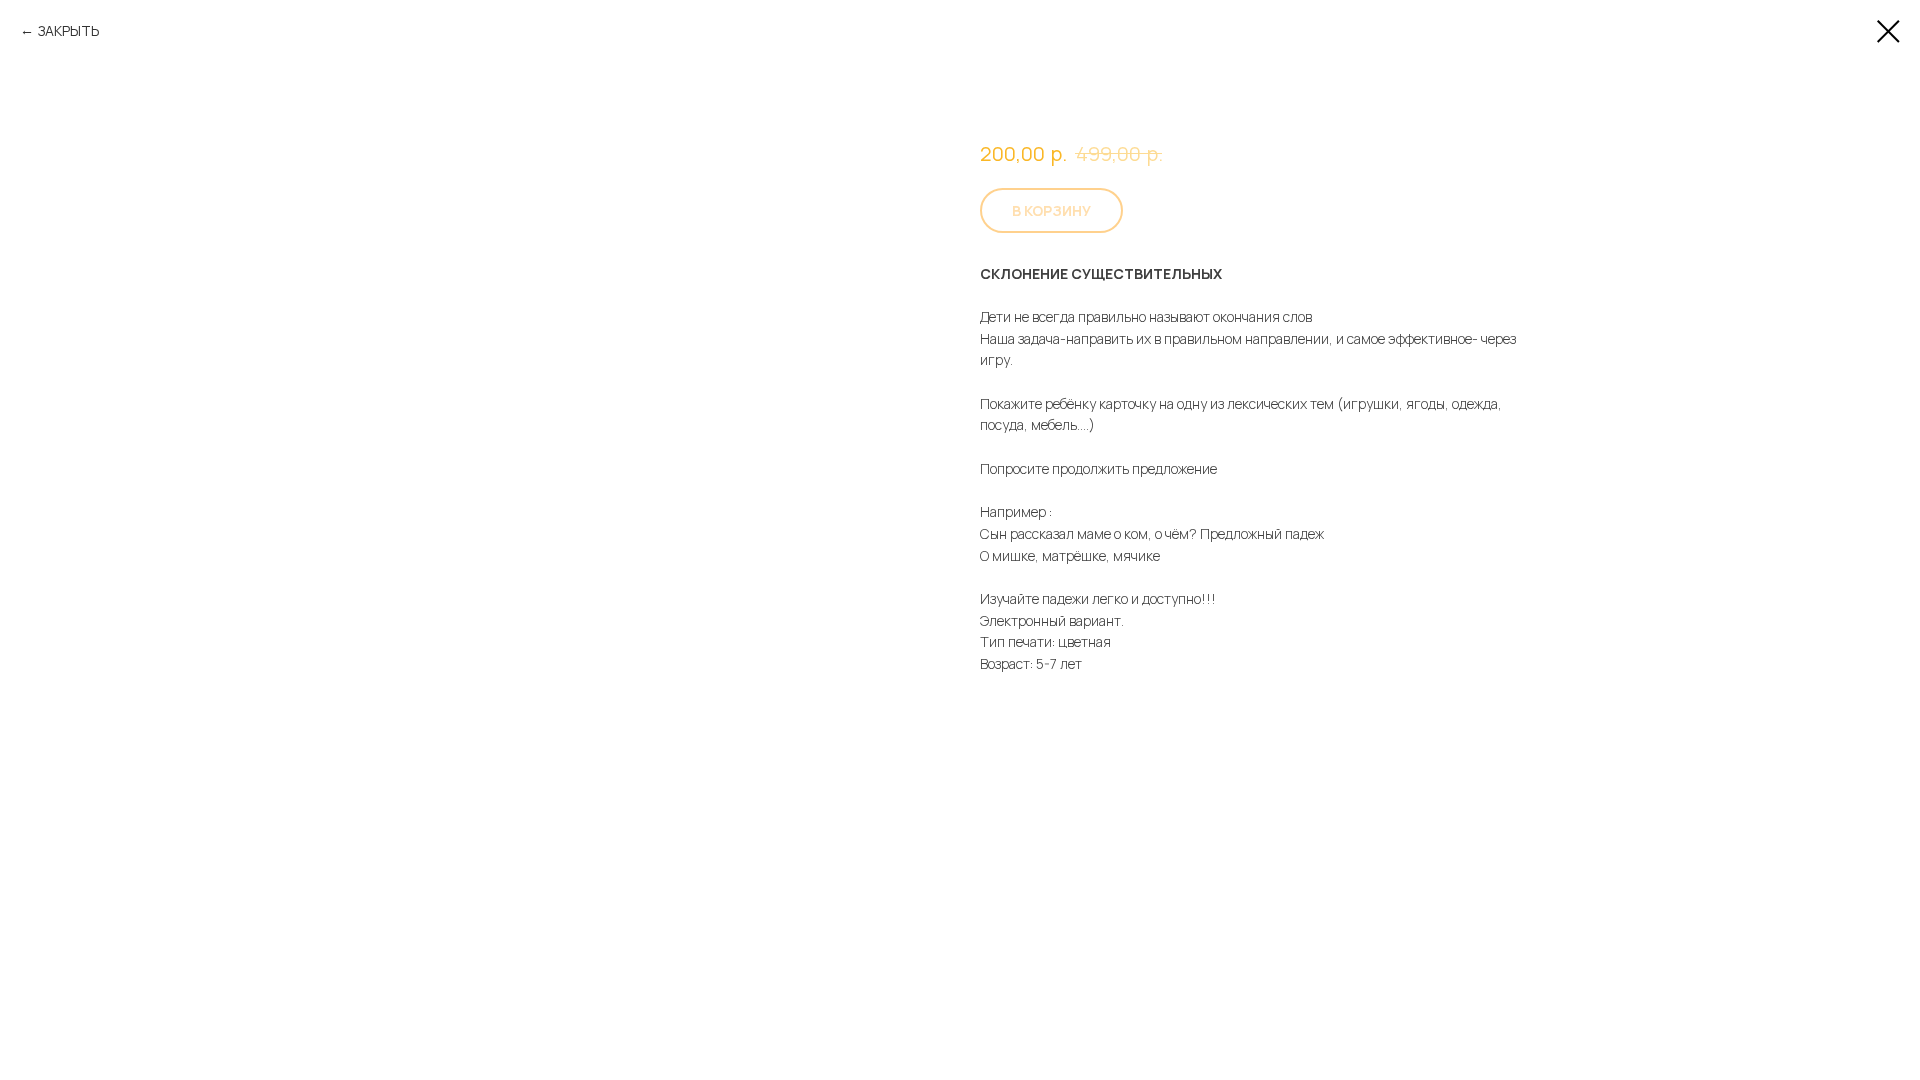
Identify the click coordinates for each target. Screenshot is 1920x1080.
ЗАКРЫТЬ (69, 30)
